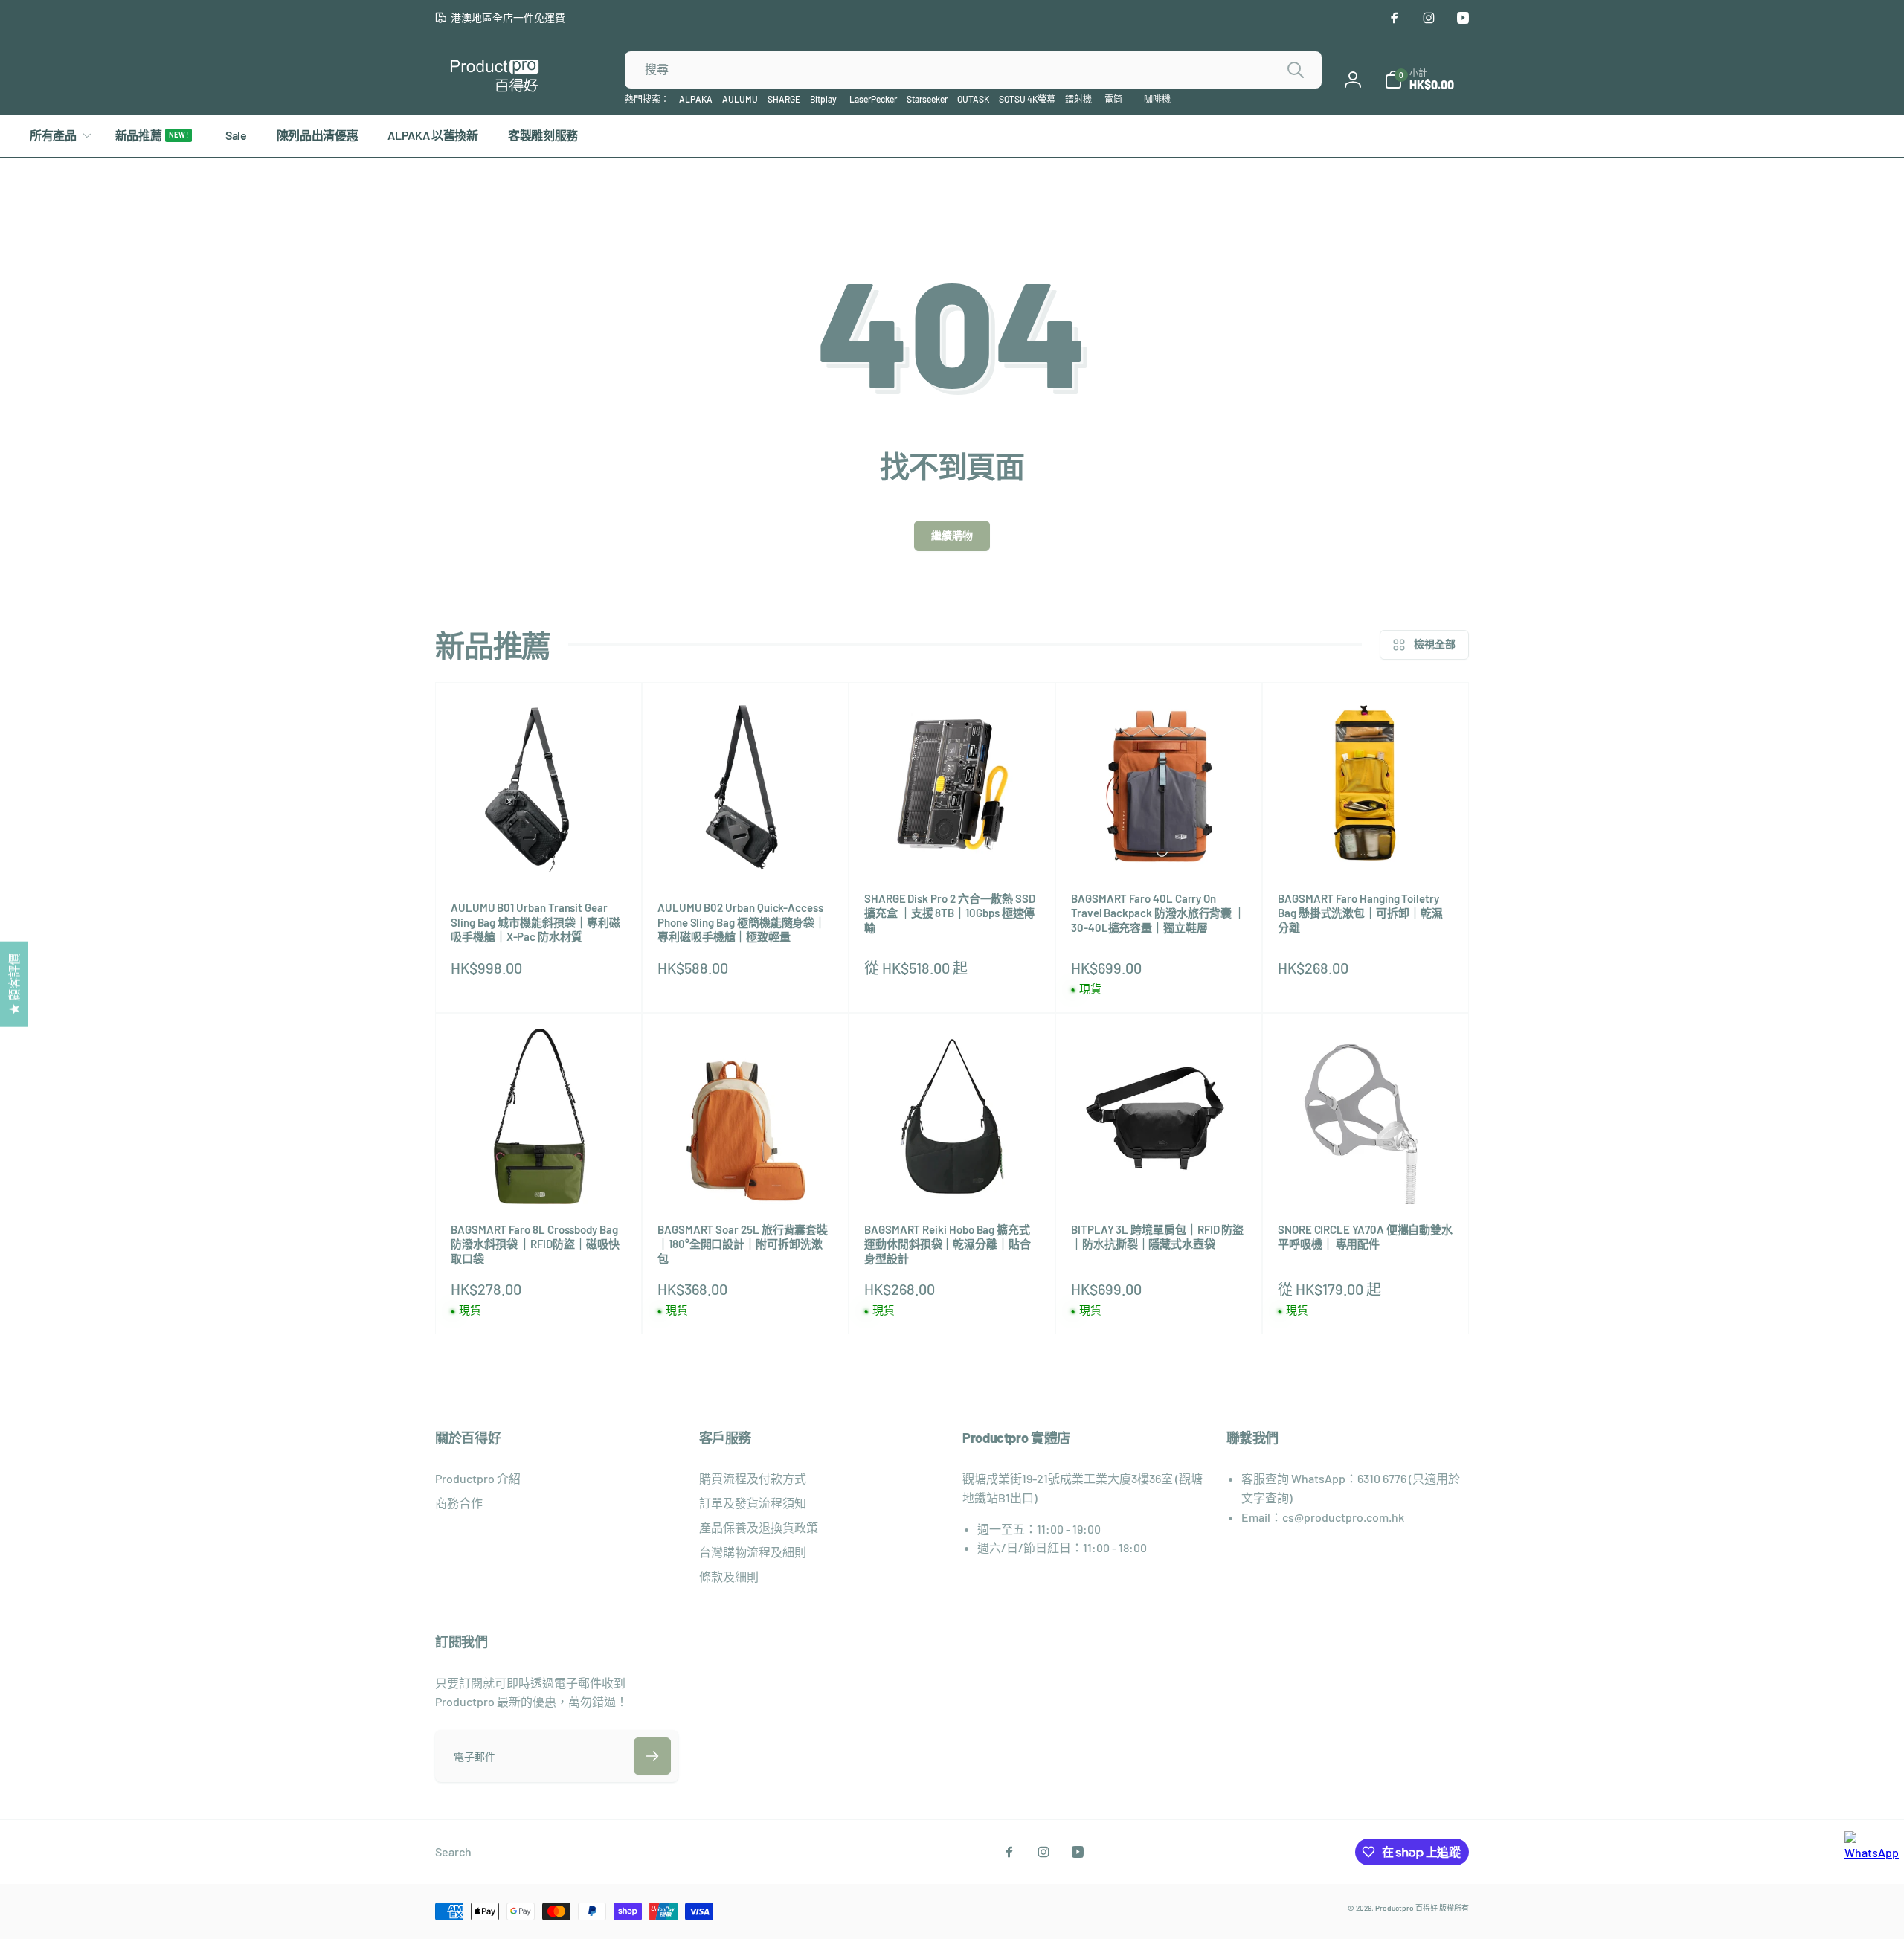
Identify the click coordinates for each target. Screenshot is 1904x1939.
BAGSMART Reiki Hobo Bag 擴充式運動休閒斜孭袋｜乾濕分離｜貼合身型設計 (948, 1244)
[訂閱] (652, 1756)
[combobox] (973, 70)
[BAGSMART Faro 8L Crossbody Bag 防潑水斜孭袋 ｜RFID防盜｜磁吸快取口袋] (539, 1177)
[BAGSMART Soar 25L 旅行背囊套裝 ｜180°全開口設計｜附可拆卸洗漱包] (746, 1177)
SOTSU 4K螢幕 (1027, 99)
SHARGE (784, 99)
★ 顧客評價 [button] (14, 984)
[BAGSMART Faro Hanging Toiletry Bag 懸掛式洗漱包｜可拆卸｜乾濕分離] (1366, 846)
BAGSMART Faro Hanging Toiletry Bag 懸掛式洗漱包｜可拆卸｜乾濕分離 (1360, 913)
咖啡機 (1157, 99)
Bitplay (823, 99)
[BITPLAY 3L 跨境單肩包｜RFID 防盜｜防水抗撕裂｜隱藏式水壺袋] (1160, 1177)
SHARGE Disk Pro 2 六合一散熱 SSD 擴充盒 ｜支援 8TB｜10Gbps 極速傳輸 (950, 913)
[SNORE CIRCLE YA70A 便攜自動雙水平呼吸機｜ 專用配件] (1366, 1177)
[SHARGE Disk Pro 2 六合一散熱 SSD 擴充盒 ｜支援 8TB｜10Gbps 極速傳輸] (953, 846)
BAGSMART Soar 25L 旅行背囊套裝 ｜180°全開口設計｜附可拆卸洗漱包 (743, 1244)
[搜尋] (1296, 70)
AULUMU (740, 99)
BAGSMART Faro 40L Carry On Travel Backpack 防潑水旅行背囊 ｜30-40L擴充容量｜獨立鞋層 (1158, 913)
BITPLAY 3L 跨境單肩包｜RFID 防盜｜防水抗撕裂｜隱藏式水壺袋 (1157, 1237)
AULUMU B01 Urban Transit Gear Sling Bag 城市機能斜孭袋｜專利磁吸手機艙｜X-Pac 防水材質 (535, 922)
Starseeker (927, 99)
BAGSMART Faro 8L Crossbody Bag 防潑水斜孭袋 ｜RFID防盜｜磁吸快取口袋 (535, 1244)
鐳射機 (1078, 99)
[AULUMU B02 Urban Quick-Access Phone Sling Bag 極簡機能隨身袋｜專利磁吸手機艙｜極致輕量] (746, 855)
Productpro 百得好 (1406, 1908)
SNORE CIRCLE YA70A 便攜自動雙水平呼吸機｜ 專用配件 (1365, 1237)
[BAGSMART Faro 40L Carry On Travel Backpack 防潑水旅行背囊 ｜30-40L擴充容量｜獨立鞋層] (1160, 846)
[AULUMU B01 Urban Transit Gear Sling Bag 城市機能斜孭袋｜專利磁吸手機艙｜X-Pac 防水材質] (539, 855)
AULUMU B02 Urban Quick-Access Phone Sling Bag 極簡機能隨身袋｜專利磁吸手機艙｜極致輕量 (742, 922)
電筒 (1113, 99)
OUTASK (973, 99)
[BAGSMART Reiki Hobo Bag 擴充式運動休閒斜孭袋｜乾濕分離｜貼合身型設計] (953, 1177)
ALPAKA (696, 99)
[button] (1419, 80)
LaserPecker (873, 99)
